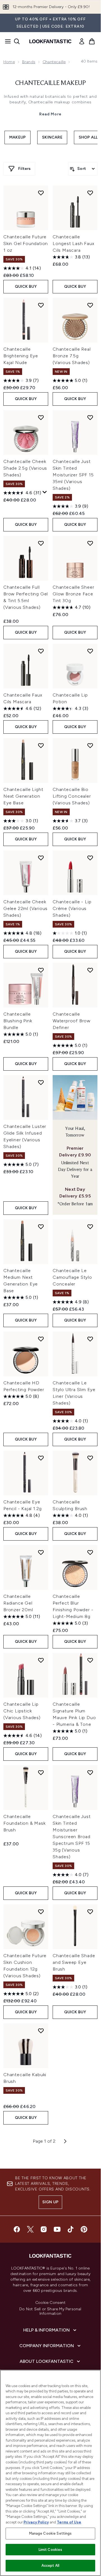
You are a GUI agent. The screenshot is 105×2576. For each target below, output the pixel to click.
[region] (50, 2473)
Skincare (52, 137)
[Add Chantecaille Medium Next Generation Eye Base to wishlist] (41, 1227)
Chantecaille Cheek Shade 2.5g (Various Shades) (25, 468)
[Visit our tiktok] (71, 2229)
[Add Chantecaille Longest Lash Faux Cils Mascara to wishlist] (90, 193)
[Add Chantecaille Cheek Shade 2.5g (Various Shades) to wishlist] (41, 417)
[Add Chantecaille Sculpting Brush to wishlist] (90, 1458)
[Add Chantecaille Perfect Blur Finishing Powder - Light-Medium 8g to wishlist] (90, 1552)
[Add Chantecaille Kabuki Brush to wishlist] (41, 2031)
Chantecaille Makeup (51, 83)
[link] (82, 41)
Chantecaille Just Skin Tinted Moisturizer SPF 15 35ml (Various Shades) (73, 475)
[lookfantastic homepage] (50, 41)
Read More (50, 114)
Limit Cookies (51, 2550)
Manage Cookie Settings (51, 2533)
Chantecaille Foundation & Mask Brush (25, 1823)
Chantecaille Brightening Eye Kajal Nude (21, 356)
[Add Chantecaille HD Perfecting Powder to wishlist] (41, 1339)
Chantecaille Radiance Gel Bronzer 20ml (18, 1603)
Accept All (50, 2566)
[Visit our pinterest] (84, 2229)
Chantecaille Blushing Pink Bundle (18, 1021)
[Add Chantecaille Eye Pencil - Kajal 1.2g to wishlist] (41, 1458)
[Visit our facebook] (17, 2229)
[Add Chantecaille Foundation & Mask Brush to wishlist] (41, 1772)
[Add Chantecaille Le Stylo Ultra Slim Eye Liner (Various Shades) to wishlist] (90, 1339)
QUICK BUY (26, 287)
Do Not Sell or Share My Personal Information (50, 2311)
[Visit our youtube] (57, 2229)
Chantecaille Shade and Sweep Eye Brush (74, 1962)
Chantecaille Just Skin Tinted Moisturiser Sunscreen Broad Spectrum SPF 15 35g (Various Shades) (72, 1837)
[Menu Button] (6, 41)
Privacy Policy (36, 2522)
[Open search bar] (17, 41)
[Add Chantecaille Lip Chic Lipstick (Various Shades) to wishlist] (41, 1660)
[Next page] (65, 2141)
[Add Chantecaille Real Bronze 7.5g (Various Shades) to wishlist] (90, 305)
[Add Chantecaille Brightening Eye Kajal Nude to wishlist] (41, 305)
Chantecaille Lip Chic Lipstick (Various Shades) (22, 1711)
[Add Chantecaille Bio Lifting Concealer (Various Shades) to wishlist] (90, 745)
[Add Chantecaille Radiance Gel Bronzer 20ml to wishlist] (41, 1552)
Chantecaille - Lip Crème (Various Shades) (72, 908)
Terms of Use (69, 2522)
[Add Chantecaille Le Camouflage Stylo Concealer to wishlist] (90, 1227)
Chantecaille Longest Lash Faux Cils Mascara (73, 243)
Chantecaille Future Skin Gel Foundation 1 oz (26, 243)
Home (9, 62)
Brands (29, 62)
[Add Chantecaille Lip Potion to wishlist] (90, 651)
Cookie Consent (50, 2303)
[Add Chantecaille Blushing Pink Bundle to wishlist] (41, 970)
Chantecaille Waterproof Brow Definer (72, 1021)
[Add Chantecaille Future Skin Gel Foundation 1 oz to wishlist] (41, 193)
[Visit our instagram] (44, 2229)
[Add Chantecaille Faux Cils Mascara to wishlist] (41, 651)
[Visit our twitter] (30, 2229)
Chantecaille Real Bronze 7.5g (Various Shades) (72, 356)
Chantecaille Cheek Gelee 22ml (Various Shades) (25, 908)
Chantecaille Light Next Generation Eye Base (23, 796)
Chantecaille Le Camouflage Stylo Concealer (72, 1277)
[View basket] (92, 41)
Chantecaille (54, 62)
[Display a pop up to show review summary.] (45, 492)
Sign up (50, 2202)
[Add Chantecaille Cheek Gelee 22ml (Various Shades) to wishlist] (41, 858)
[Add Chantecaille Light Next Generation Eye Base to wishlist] (41, 745)
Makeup (17, 137)
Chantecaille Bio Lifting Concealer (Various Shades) (72, 796)
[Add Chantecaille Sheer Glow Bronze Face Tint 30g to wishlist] (90, 543)
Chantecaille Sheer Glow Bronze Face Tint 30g (73, 594)
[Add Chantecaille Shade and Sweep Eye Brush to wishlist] (90, 1912)
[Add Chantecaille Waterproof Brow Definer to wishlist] (90, 970)
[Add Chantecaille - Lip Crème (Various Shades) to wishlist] (90, 858)
